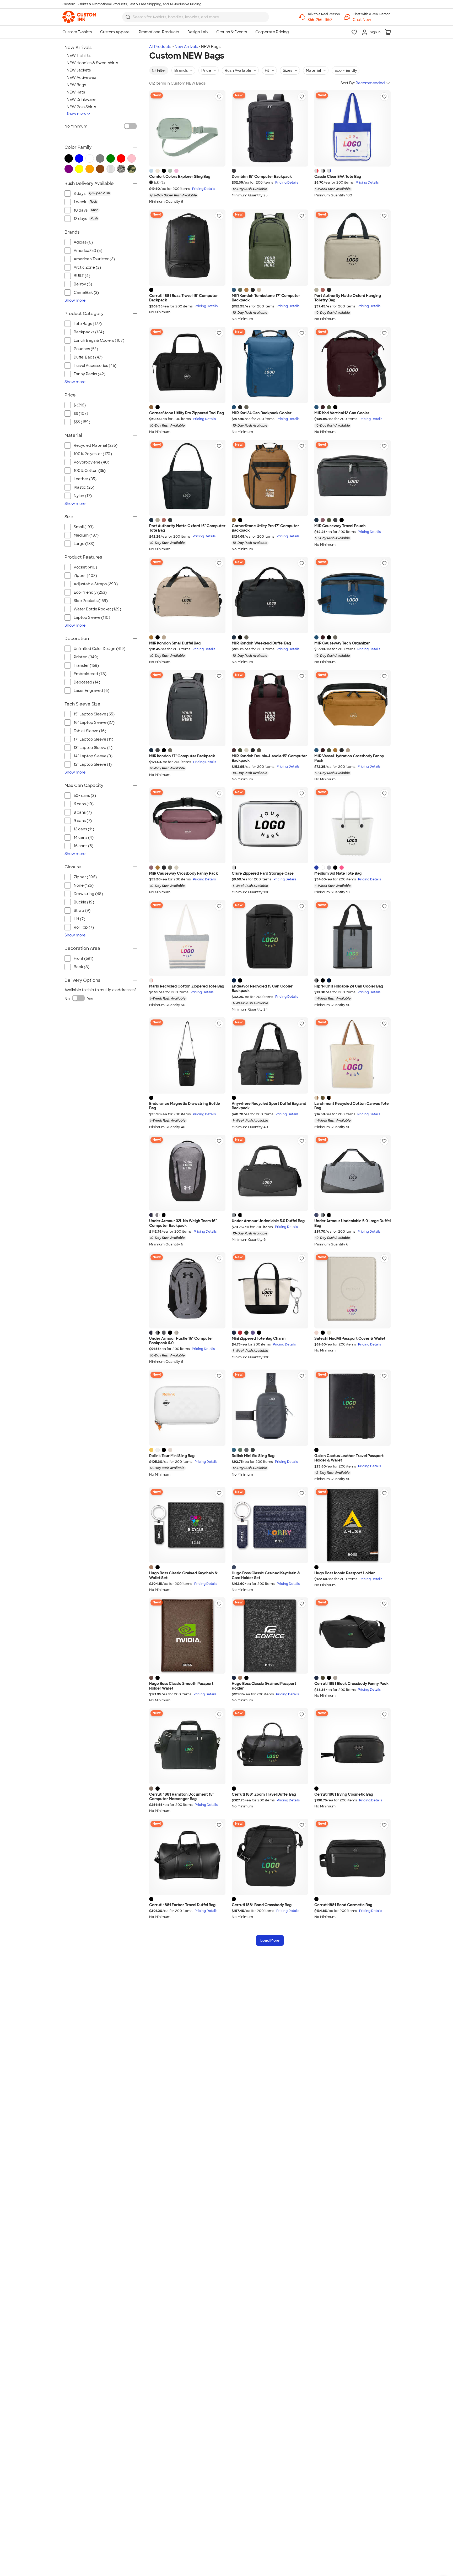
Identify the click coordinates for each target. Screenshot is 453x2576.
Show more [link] (75, 300)
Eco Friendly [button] (346, 70)
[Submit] (128, 17)
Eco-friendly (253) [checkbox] (90, 592)
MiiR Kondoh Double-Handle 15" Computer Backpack (269, 759)
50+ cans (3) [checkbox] (85, 796)
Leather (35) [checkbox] (85, 479)
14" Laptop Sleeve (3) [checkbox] (93, 756)
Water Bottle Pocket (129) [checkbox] (97, 609)
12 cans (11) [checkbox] (84, 829)
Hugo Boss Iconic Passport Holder (345, 1573)
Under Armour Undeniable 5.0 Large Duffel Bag (352, 1223)
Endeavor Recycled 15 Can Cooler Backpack (262, 989)
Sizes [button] (288, 70)
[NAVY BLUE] (234, 980)
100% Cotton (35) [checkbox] (90, 471)
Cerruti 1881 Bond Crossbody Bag (262, 1905)
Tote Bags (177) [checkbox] (88, 324)
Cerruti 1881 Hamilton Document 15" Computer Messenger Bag (181, 1797)
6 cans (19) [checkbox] (84, 804)
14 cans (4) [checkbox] (84, 837)
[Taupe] (151, 1789)
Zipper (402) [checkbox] (85, 576)
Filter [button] (162, 70)
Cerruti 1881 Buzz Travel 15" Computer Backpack (184, 298)
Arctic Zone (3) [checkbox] (87, 267)
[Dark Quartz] (323, 520)
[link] (79, 17)
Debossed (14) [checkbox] (87, 682)
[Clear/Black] (323, 171)
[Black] (164, 171)
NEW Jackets (79, 70)
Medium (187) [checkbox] (86, 535)
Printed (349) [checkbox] (86, 657)
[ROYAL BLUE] (316, 868)
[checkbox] (105, 194)
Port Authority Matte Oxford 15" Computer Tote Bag (187, 528)
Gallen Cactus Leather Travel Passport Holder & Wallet (349, 1458)
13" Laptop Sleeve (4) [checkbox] (93, 748)
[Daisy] (151, 1450)
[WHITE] (323, 868)
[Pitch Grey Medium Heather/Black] (234, 1215)
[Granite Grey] (335, 520)
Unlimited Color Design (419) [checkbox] (99, 649)
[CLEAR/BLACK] (234, 868)
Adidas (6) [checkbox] (83, 242)
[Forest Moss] (240, 290)
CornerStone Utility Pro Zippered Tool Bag (187, 413)
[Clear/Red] (316, 171)
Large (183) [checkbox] (84, 544)
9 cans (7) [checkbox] (83, 821)
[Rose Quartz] (176, 171)
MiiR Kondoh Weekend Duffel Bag (261, 643)
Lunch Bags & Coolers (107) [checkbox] (99, 340)
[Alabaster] (246, 750)
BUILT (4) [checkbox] (82, 276)
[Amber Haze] (246, 290)
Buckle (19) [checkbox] (84, 902)
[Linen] (259, 290)
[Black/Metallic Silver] (164, 1215)
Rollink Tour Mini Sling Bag (172, 1456)
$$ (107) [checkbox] (81, 413)
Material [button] (313, 70)
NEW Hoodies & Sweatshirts (92, 63)
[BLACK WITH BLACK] (323, 980)
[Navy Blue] (234, 1678)
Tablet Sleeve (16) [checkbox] (90, 731)
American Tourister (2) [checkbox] (94, 259)
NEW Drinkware (81, 100)
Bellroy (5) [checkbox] (83, 284)
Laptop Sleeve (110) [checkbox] (92, 617)
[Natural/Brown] (316, 1098)
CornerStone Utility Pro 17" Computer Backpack (265, 528)
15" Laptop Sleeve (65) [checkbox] (94, 714)
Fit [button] (267, 70)
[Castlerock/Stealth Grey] (164, 1333)
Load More (270, 1940)
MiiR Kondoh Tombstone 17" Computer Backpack (266, 298)
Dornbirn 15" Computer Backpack (262, 177)
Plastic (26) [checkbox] (84, 487)
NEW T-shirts (79, 56)
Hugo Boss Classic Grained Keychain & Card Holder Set (266, 1576)
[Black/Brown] (329, 1098)
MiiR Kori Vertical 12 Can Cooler (342, 413)
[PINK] (342, 868)
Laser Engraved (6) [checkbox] (91, 691)
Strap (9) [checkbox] (82, 911)
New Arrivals (186, 47)
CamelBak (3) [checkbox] (86, 293)
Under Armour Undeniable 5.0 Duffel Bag (268, 1221)
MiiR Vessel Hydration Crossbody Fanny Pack (349, 759)
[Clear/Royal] (329, 171)
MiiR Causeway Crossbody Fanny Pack (184, 873)
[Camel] (151, 1567)
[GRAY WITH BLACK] (316, 980)
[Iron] (246, 1450)
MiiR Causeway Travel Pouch (340, 526)
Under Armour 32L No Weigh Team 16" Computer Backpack (183, 1223)
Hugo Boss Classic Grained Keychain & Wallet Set (183, 1576)
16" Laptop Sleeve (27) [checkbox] (94, 722)
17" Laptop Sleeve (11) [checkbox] (93, 739)
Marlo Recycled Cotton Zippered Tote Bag (187, 986)
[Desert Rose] (316, 1333)
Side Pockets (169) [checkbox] (91, 601)
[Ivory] (158, 171)
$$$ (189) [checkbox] (82, 422)
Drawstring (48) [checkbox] (88, 894)
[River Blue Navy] (151, 520)
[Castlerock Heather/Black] (158, 1333)
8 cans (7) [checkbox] (83, 812)
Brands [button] (181, 70)
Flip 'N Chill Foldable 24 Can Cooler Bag (349, 986)
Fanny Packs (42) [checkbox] (90, 374)
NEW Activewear (82, 78)
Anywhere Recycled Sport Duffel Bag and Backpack (269, 1106)
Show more (77, 114)
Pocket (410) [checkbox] (85, 567)
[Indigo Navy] (316, 520)
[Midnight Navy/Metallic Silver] (151, 1215)
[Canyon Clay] (323, 290)
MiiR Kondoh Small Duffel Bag (175, 643)
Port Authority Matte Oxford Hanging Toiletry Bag (348, 298)
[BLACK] (335, 868)
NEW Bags (76, 85)
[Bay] (170, 171)
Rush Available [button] (238, 70)
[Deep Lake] (234, 290)
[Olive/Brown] (323, 1098)
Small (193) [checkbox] (84, 527)
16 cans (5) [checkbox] (83, 846)
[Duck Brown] (151, 407)
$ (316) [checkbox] (80, 405)
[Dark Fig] (323, 407)
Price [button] (206, 70)
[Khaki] (323, 1678)
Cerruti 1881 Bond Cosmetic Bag (343, 1905)
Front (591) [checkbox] (83, 958)
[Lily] (158, 1450)
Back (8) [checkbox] (82, 967)
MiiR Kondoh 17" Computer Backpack (182, 756)
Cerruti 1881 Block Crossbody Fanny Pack (351, 1684)
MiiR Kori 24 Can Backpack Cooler (262, 413)
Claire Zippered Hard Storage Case (263, 873)
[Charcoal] (234, 171)
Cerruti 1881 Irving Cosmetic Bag (344, 1794)
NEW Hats (76, 92)
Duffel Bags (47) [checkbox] (88, 357)
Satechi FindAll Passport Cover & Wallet (350, 1339)
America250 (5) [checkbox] (88, 251)
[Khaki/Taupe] (176, 1333)
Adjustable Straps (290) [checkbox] (96, 584)
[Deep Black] (329, 290)
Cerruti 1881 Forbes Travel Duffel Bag (182, 1905)
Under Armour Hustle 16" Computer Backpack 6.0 (181, 1341)
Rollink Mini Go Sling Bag (253, 1456)
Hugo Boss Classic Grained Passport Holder (264, 1686)
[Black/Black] (170, 1333)
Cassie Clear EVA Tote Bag (338, 177)
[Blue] (234, 1333)
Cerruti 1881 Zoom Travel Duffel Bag (264, 1794)
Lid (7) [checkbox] (79, 919)
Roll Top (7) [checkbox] (84, 927)
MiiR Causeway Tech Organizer (342, 643)
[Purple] (253, 1333)
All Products (160, 47)
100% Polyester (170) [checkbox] (93, 454)
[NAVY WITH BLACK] (329, 980)
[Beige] (335, 1678)
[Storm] (234, 1450)
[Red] (240, 1333)
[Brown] (151, 1678)
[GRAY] (329, 868)
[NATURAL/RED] (151, 980)
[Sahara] (316, 290)
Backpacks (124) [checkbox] (89, 332)
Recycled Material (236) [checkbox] (96, 445)
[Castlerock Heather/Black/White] (158, 1215)
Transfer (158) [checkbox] (86, 665)
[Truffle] (246, 407)
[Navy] (234, 1567)
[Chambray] (151, 171)
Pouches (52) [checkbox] (86, 349)
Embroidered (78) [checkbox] (90, 674)
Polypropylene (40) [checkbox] (91, 462)
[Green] (246, 1333)
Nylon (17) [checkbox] (83, 496)
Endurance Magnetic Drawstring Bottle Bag (185, 1106)
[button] (372, 20)
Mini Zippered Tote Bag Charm (259, 1339)
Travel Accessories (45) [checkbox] (95, 366)
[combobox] (196, 17)
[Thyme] (240, 1450)
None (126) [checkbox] (84, 885)
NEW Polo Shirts (81, 107)
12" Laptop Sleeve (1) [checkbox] (93, 764)
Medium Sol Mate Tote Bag (338, 873)
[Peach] (170, 1450)
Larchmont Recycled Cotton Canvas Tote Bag (352, 1106)
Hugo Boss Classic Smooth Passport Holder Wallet (181, 1686)
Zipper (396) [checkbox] (85, 877)
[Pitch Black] (253, 290)
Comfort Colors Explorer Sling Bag (180, 177)
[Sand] (329, 1333)
